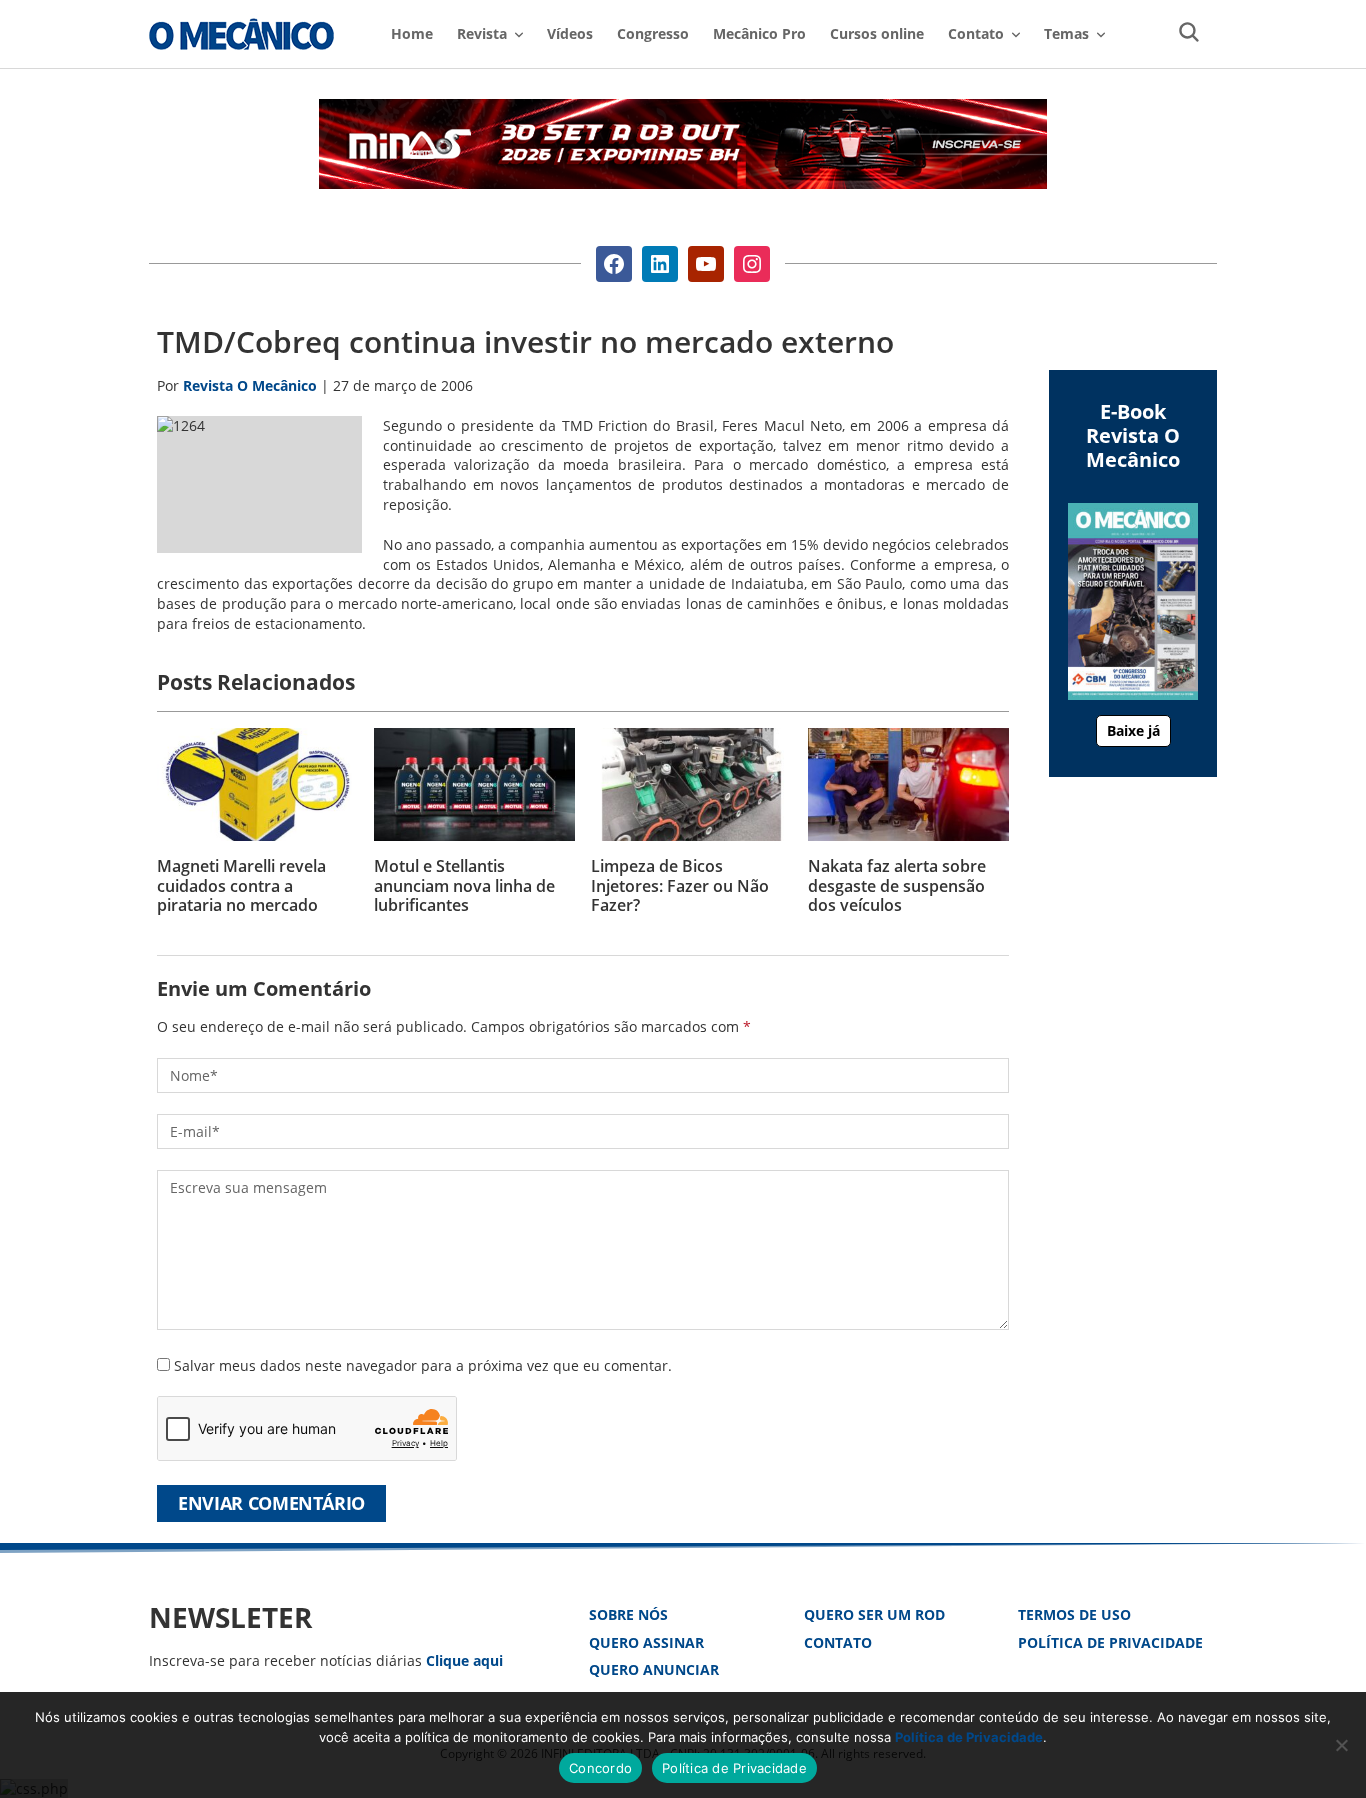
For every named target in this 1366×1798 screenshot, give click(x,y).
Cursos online (877, 33)
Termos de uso (1074, 1614)
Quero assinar (646, 1642)
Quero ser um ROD (874, 1614)
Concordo (600, 1768)
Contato (838, 1642)
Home (412, 33)
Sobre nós (628, 1614)
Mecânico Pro (759, 33)
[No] (1341, 1745)
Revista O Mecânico (241, 34)
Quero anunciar (654, 1669)
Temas (1066, 33)
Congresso (653, 33)
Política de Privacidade (1110, 1642)
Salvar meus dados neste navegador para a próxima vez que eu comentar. (423, 1365)
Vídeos (570, 33)
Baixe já (1133, 730)
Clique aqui (464, 1660)
